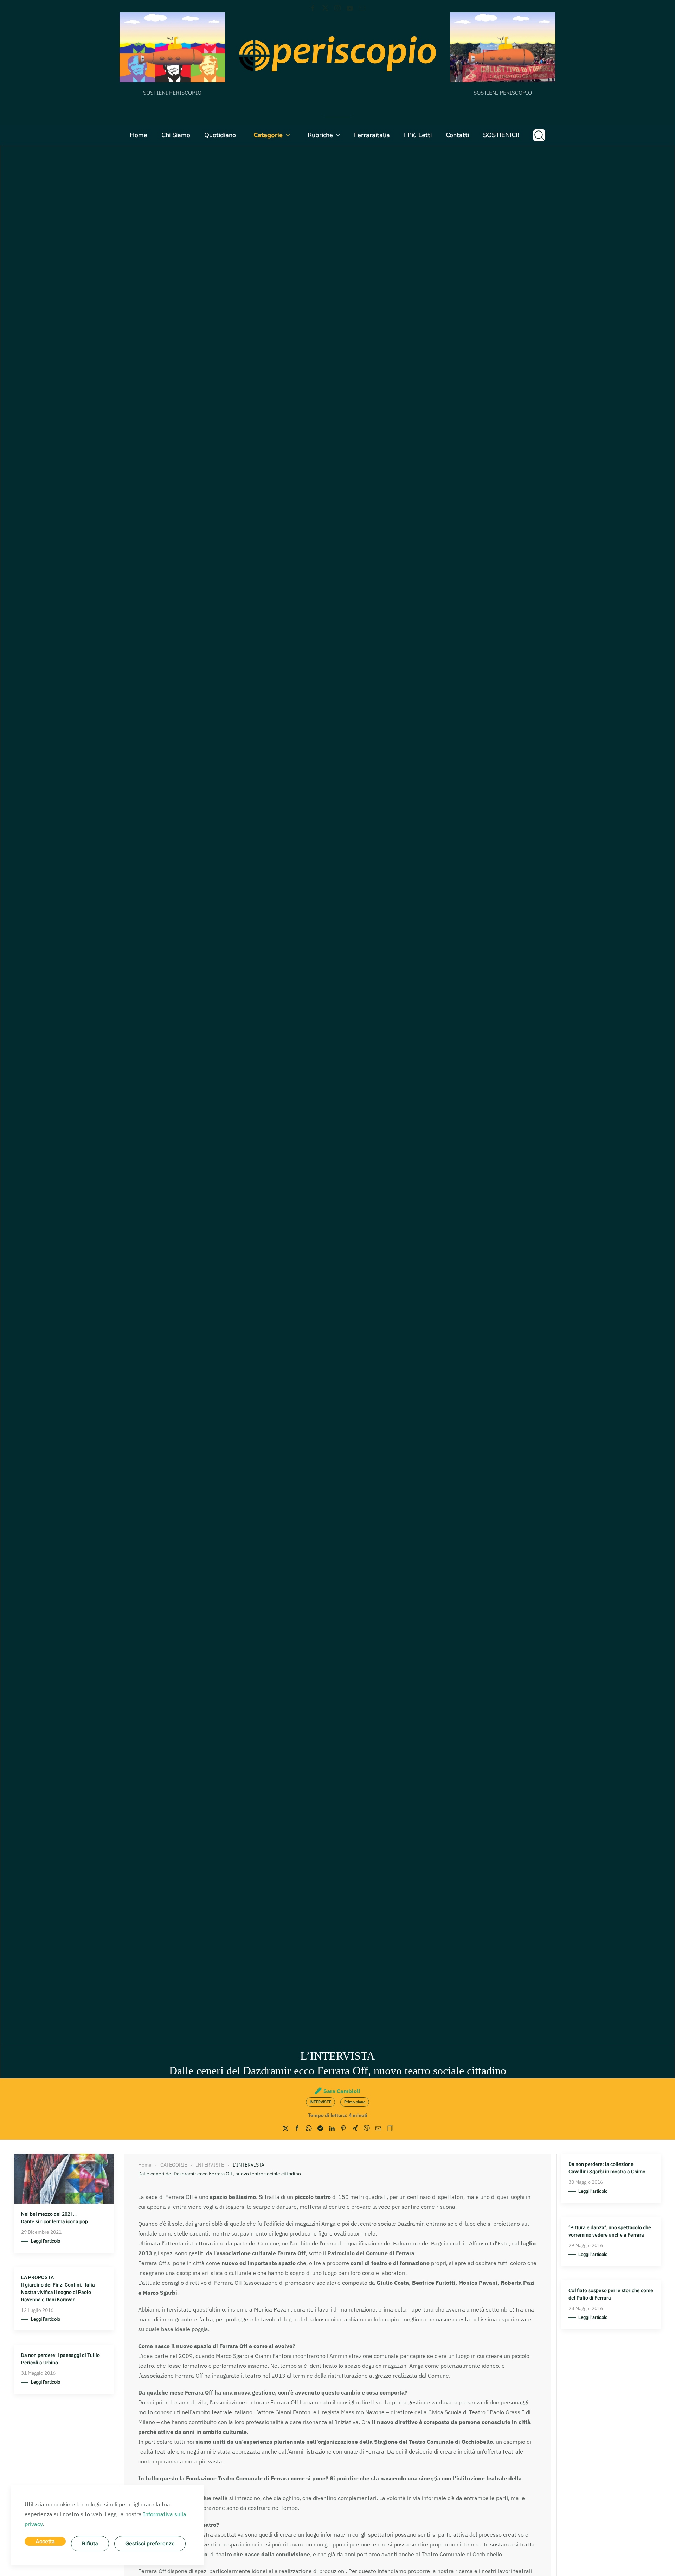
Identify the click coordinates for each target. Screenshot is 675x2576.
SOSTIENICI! (501, 135)
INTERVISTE (320, 2102)
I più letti (418, 135)
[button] (539, 135)
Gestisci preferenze (150, 2544)
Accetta (45, 2542)
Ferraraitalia (372, 135)
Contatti (457, 135)
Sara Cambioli (342, 2091)
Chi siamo (176, 135)
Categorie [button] (268, 135)
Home (139, 135)
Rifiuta (90, 2544)
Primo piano (355, 2102)
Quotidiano (220, 135)
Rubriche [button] (320, 135)
